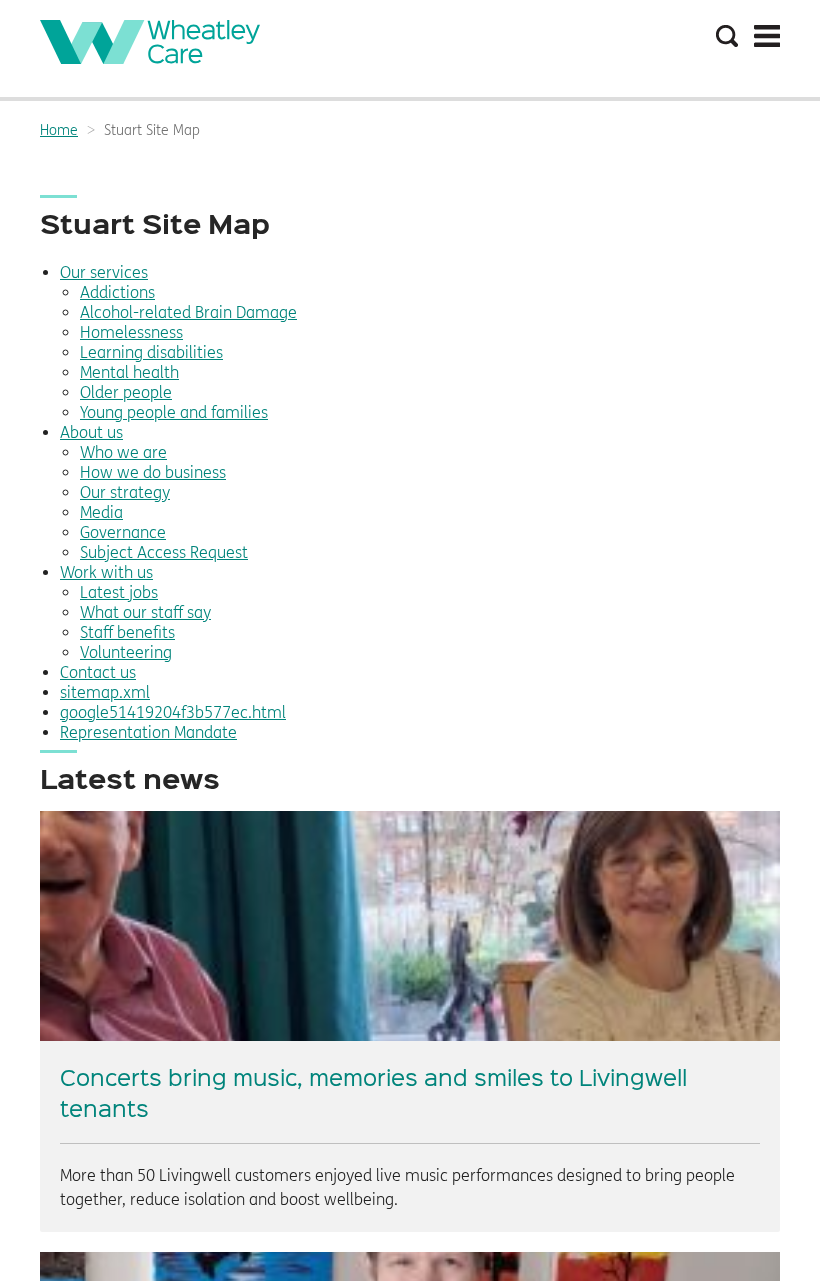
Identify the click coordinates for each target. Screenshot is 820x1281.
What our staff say (145, 612)
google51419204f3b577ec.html (173, 712)
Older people (126, 392)
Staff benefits (127, 632)
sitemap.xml (105, 692)
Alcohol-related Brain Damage (188, 312)
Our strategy (125, 492)
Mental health (129, 372)
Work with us (106, 572)
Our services (104, 272)
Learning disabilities (151, 352)
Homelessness (131, 332)
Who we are (123, 452)
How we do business (153, 472)
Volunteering (126, 652)
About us (91, 432)
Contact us (98, 672)
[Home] (150, 58)
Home (59, 130)
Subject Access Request (164, 552)
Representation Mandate (148, 732)
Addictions (117, 292)
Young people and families (174, 412)
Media (101, 512)
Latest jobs (119, 592)
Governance (123, 532)
